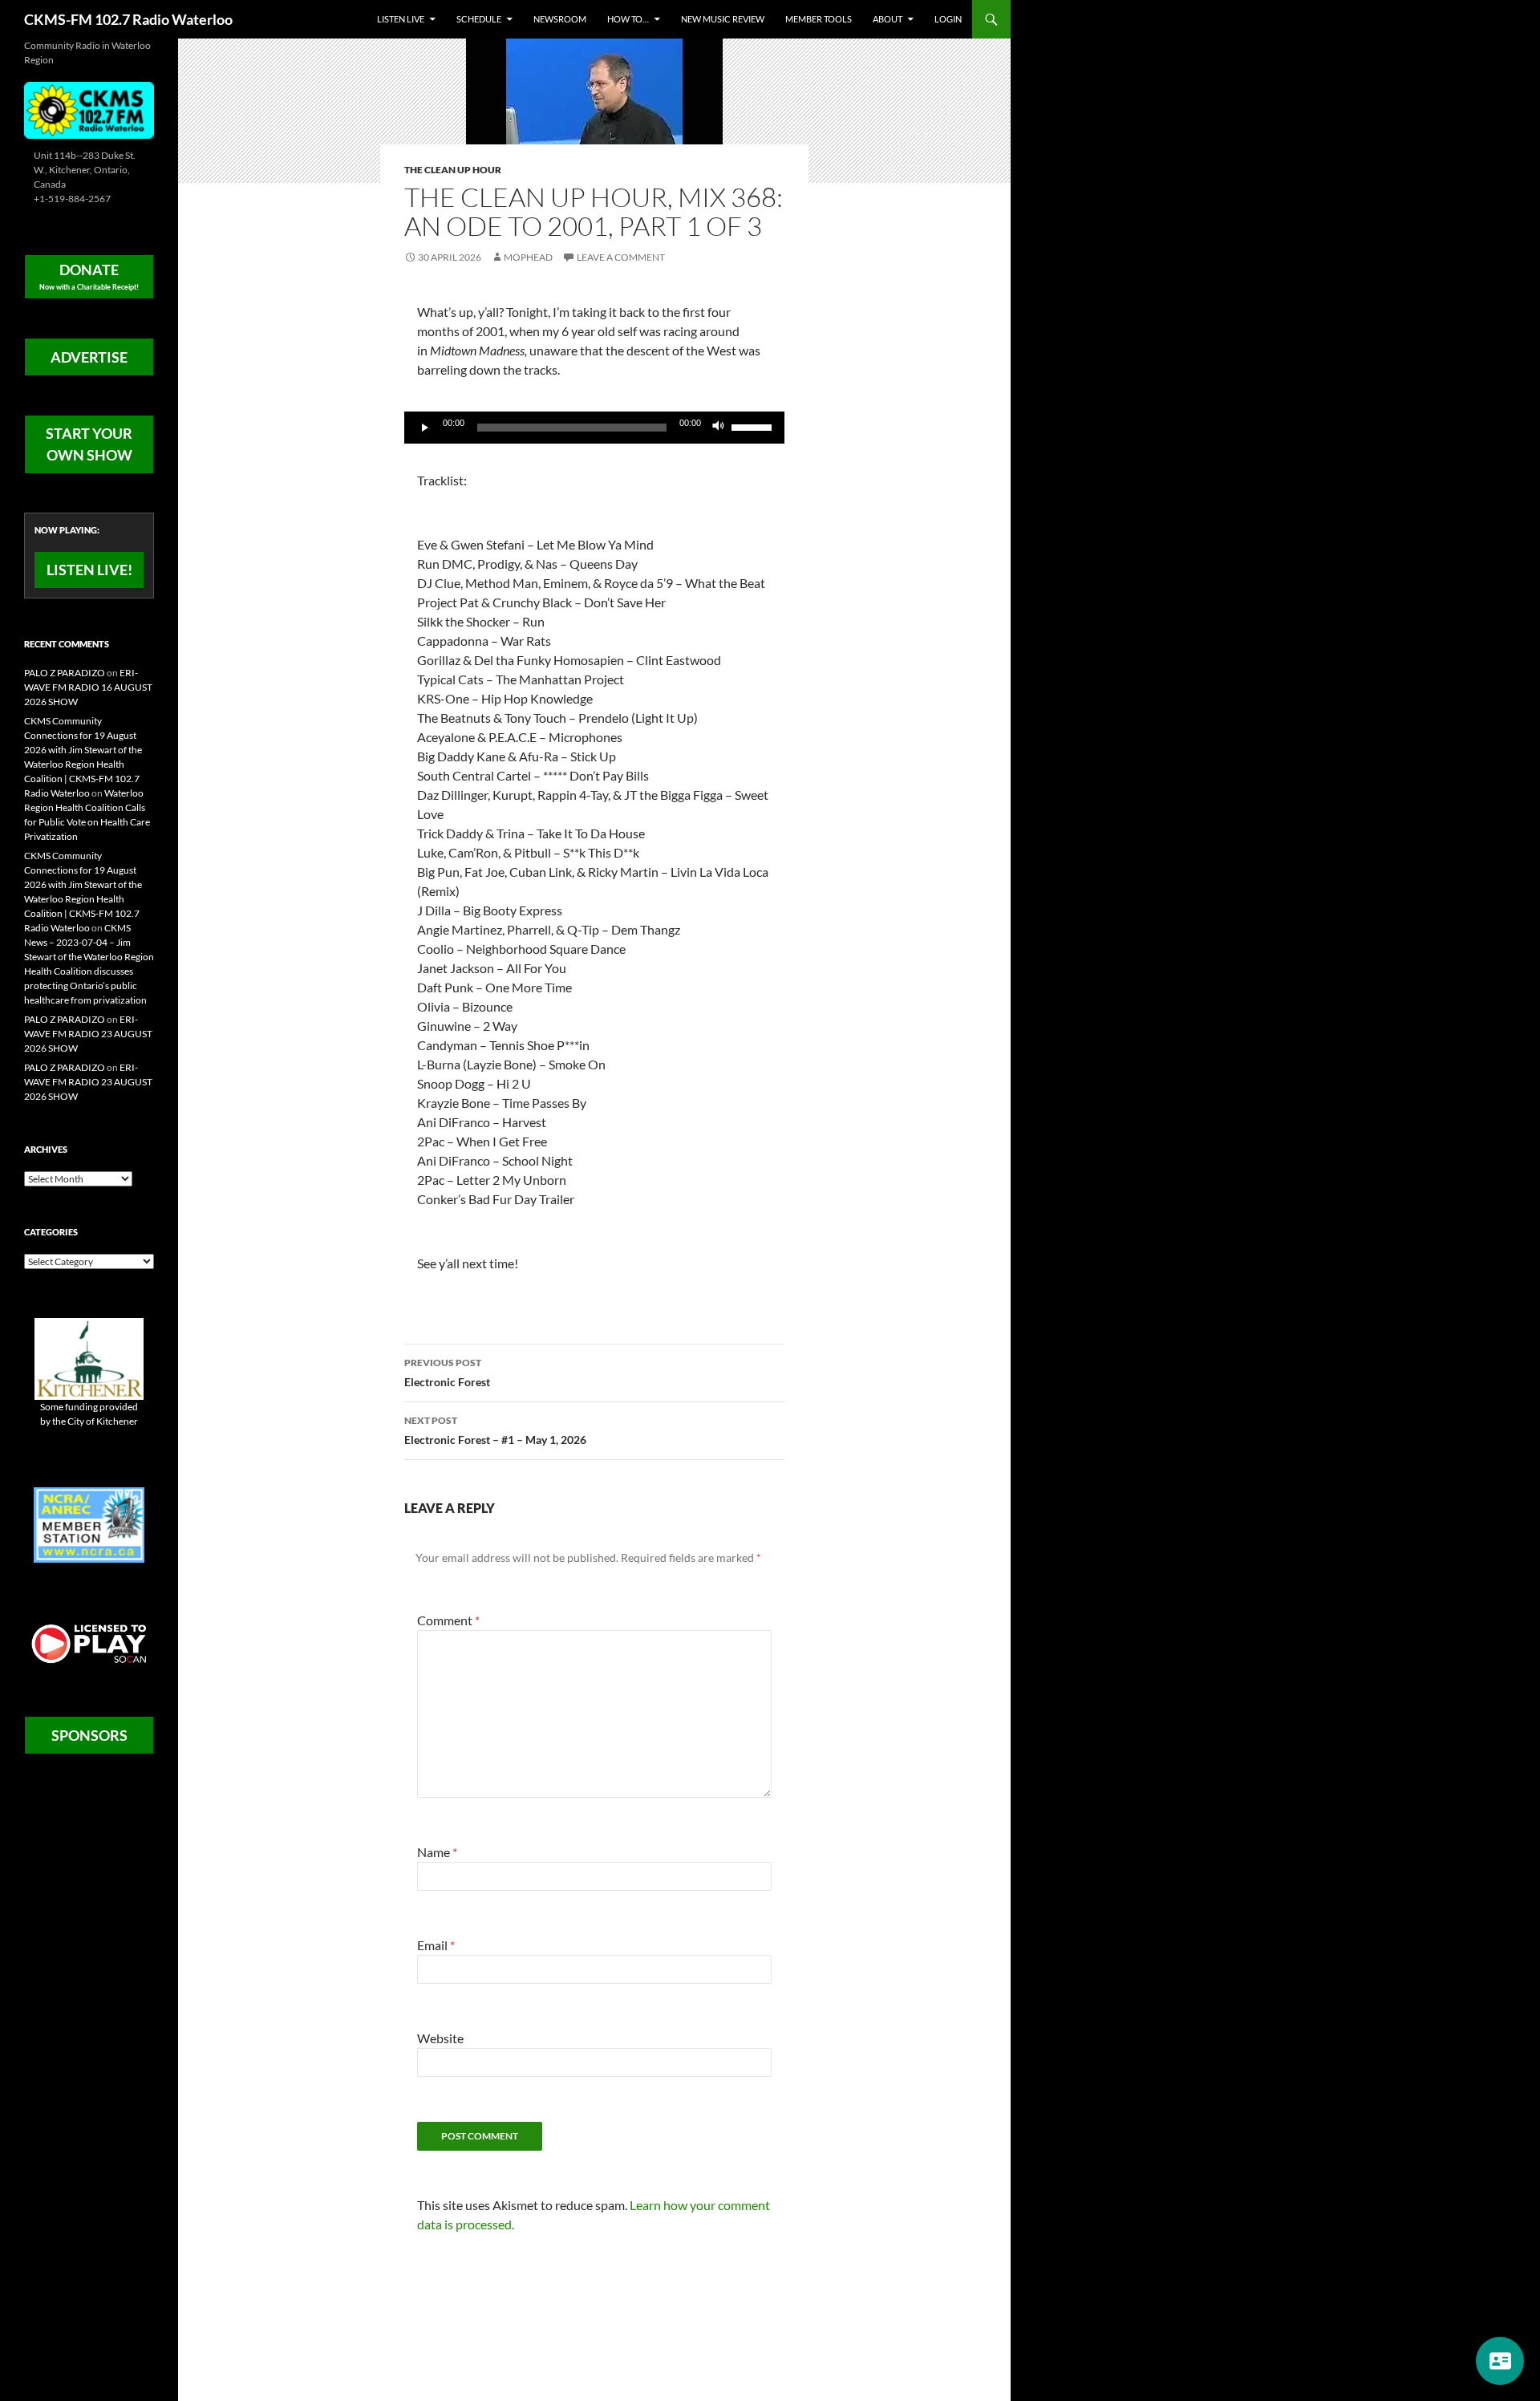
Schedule (479, 19)
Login (948, 19)
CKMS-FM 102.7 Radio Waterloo (128, 19)
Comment (448, 1620)
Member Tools (819, 19)
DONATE (89, 276)
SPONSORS (89, 1735)
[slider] (754, 426)
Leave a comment (621, 257)
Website (440, 2038)
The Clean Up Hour (453, 170)
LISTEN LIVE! (89, 570)
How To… (628, 19)
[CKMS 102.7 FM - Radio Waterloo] (89, 109)
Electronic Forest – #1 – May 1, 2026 (495, 1430)
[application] (594, 428)
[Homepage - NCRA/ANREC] (89, 1524)
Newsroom (560, 19)
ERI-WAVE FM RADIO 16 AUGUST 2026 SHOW (88, 687)
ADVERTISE (89, 357)
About (888, 19)
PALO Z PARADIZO (65, 673)
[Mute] (719, 428)
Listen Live (401, 19)
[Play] (425, 428)
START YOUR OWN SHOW (89, 444)
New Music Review (723, 19)
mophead (528, 257)
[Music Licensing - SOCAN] (89, 1643)
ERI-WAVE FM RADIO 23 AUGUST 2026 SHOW (88, 1034)
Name (437, 1852)
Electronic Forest (447, 1373)
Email (436, 1945)
